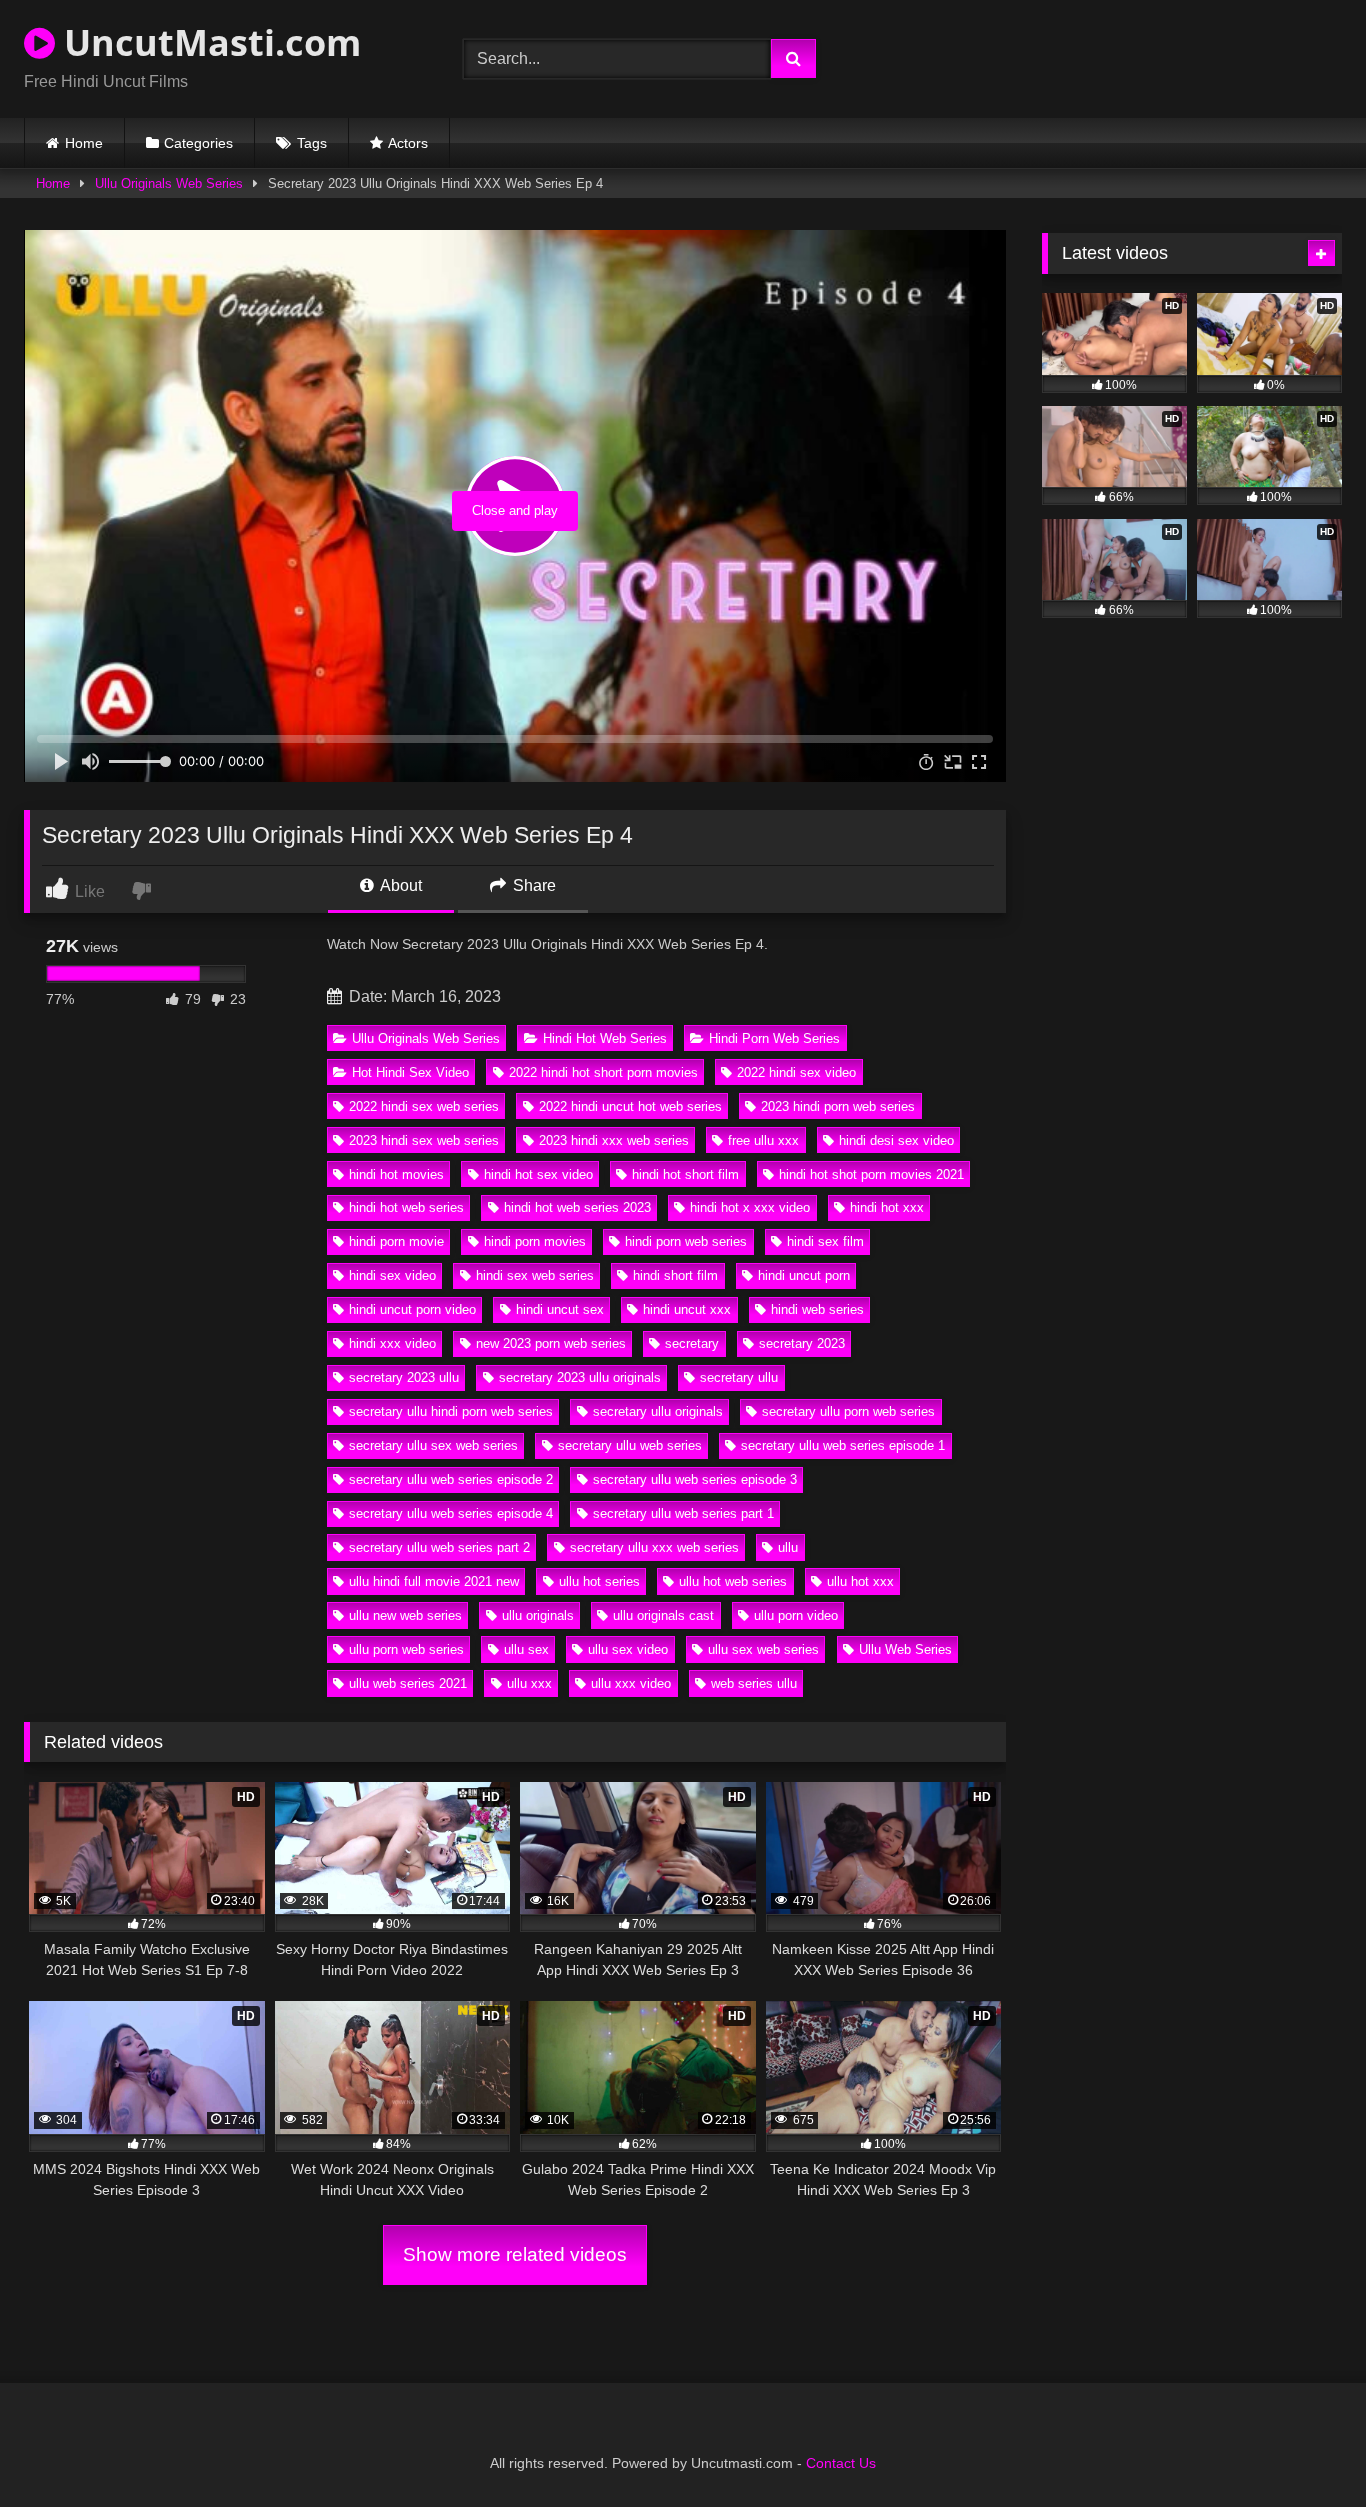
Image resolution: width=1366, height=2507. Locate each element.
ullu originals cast (663, 1615)
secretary (692, 1343)
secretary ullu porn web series (848, 1411)
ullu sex (526, 1649)
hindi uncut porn (804, 1275)
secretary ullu (739, 1377)
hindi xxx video (392, 1343)
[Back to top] (1304, 2447)
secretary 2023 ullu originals (580, 1377)
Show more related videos (515, 2254)
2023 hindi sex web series (424, 1140)
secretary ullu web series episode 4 (451, 1513)
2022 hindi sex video (796, 1072)
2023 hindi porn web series (838, 1106)
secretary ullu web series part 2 (439, 1547)
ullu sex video (628, 1649)
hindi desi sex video (896, 1140)
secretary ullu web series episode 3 (695, 1479)
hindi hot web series (406, 1207)
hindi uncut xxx (687, 1309)
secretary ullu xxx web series (654, 1547)
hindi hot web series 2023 (577, 1207)
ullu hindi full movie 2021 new (434, 1581)
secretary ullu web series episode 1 (843, 1445)
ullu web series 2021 (408, 1683)
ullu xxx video (631, 1683)
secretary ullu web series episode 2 (451, 1479)
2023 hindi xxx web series (614, 1140)
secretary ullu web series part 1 (683, 1513)
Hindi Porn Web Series (774, 1038)
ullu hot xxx (860, 1581)
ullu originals (538, 1615)
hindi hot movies (396, 1174)
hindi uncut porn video (412, 1309)
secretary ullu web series (630, 1445)
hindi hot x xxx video (750, 1207)
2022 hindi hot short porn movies (603, 1072)
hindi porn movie (396, 1241)
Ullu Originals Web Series (169, 183)
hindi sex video (392, 1275)
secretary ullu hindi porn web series (451, 1411)
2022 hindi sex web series (424, 1106)
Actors (408, 143)
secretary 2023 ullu (404, 1377)
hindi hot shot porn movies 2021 (871, 1174)
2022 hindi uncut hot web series (630, 1106)
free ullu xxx (763, 1140)
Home (84, 143)
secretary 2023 (802, 1343)
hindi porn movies (535, 1241)
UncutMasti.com (208, 42)
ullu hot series (599, 1581)
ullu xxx (529, 1683)
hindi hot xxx (887, 1207)
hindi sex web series (535, 1275)
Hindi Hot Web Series (605, 1038)
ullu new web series (405, 1615)
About (399, 885)
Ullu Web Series (905, 1649)
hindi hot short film (685, 1174)
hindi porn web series (686, 1241)
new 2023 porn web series (551, 1343)
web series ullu (754, 1683)
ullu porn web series (406, 1649)
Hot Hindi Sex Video (410, 1072)
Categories (198, 143)
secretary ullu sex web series (433, 1445)
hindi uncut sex (560, 1309)
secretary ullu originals (658, 1411)
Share (532, 885)
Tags (312, 143)
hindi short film (675, 1275)
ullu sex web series (763, 1649)
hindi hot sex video (538, 1174)
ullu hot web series (733, 1581)
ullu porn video (796, 1615)
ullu (788, 1547)
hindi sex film (825, 1241)
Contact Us (841, 2463)
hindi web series (817, 1309)
